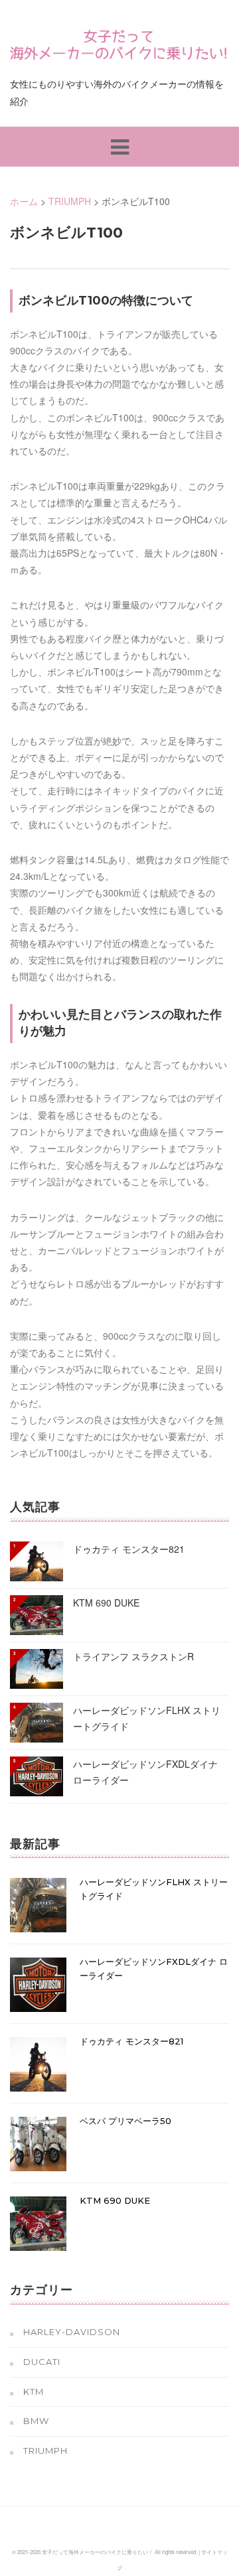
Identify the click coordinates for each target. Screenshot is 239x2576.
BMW (36, 2421)
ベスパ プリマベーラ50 (125, 2121)
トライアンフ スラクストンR (133, 1656)
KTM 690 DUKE (106, 1603)
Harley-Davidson (72, 2332)
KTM (34, 2392)
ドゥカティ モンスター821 (129, 1549)
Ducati (42, 2362)
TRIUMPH (45, 2451)
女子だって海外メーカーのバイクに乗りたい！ (98, 2552)
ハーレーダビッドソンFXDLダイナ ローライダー (145, 1772)
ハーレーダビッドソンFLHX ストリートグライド (147, 1718)
